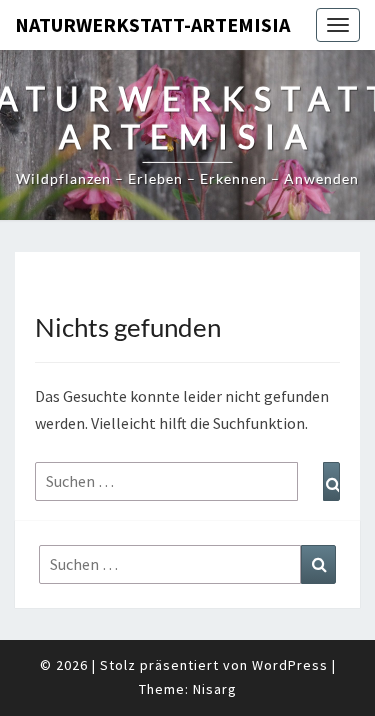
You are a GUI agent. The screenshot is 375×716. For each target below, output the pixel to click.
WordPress (290, 665)
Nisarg (215, 689)
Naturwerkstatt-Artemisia (152, 24)
